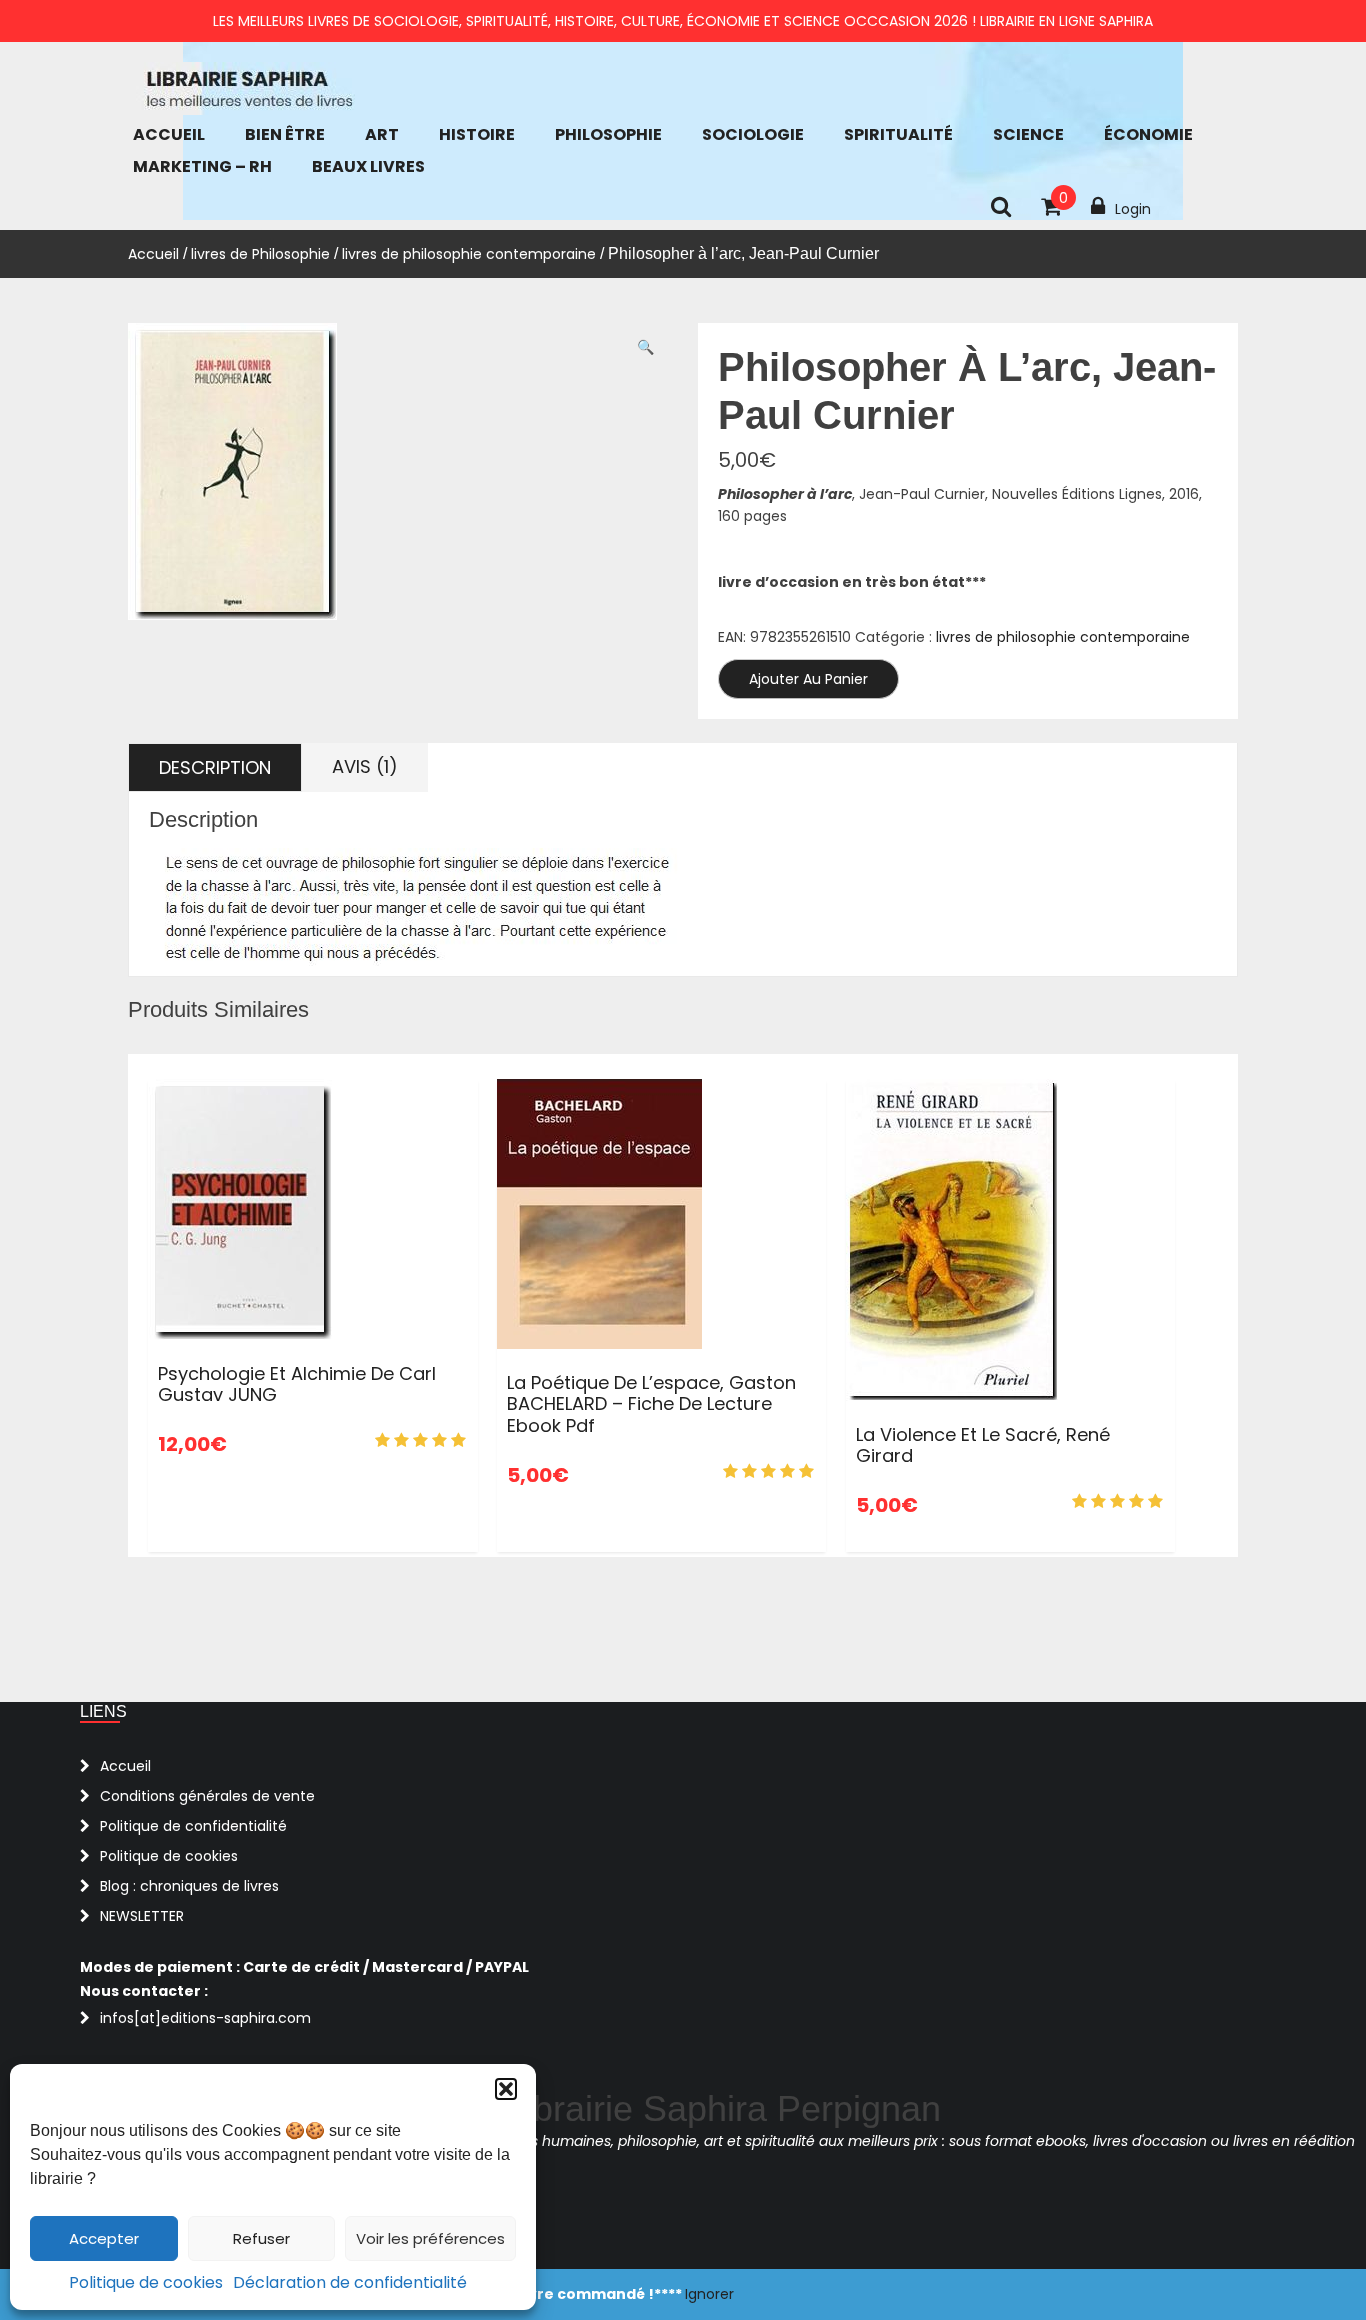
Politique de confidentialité (193, 1826)
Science (1028, 134)
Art (382, 134)
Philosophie (608, 134)
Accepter (104, 2238)
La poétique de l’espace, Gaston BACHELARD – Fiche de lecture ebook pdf (651, 1404)
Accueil (169, 134)
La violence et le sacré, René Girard (983, 1445)
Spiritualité (898, 134)
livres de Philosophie (260, 254)
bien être (285, 134)
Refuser (261, 2238)
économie (1148, 134)
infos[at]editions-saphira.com (205, 2018)
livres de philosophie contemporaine (469, 254)
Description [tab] (215, 767)
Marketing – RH (202, 166)
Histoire (477, 134)
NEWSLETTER (142, 1916)
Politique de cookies (146, 2282)
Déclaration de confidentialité (350, 2282)
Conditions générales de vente (207, 1796)
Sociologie (753, 134)
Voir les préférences (430, 2238)
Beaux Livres (368, 166)
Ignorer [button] (709, 2294)
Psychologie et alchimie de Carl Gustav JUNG (297, 1384)
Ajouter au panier (808, 679)
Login (1133, 209)
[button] (506, 2089)
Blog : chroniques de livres (189, 1886)
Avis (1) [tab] (365, 766)
